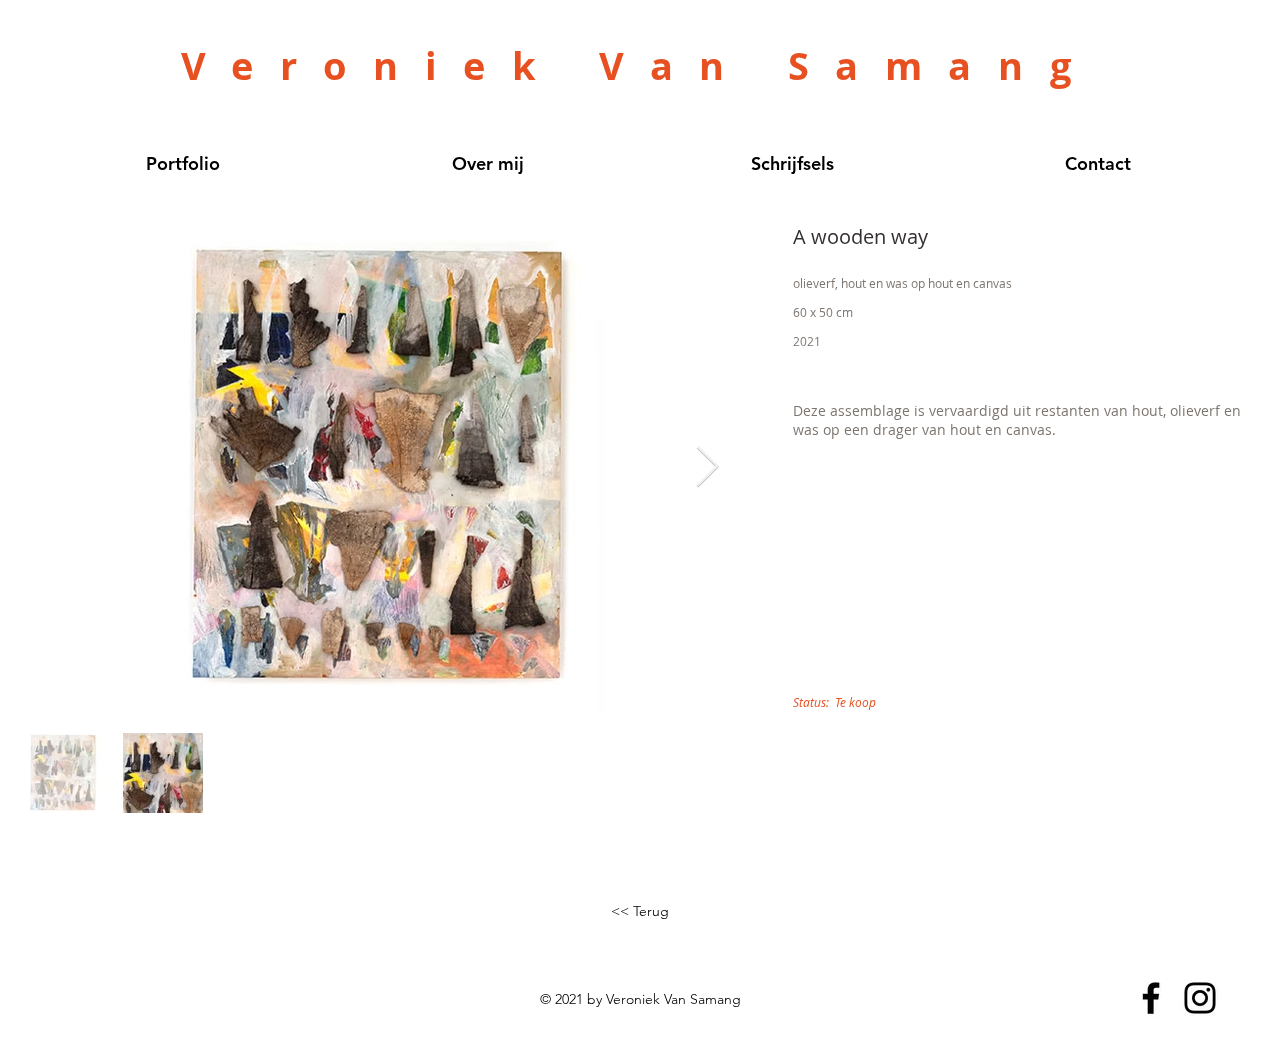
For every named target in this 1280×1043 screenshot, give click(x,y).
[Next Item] (707, 468)
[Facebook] (1151, 998)
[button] (639, 912)
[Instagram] (1200, 998)
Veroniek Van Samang (639, 65)
